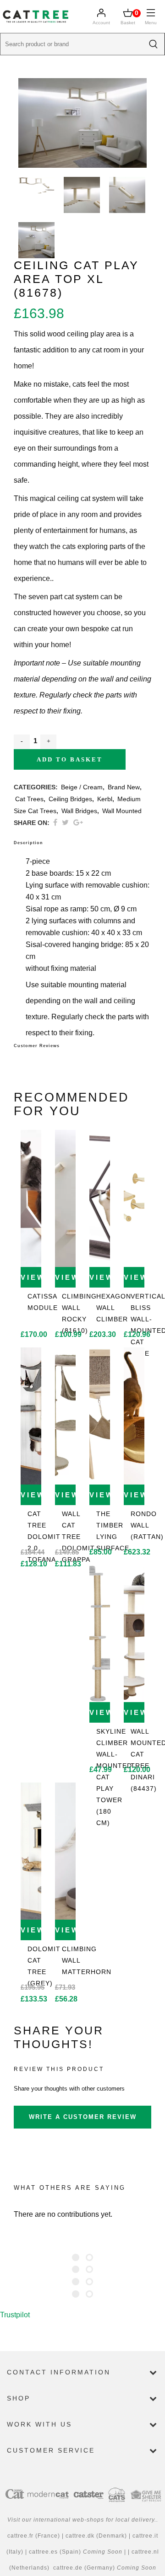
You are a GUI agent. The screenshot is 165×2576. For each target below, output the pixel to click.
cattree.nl (145, 2552)
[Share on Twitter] (65, 822)
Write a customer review (83, 2117)
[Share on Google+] (78, 822)
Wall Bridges (79, 811)
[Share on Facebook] (55, 822)
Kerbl (105, 799)
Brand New (124, 787)
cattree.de (68, 2568)
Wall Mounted (122, 811)
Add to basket (70, 759)
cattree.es (43, 2552)
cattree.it (145, 2536)
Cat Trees (29, 799)
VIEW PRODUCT (31, 1277)
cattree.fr (20, 2536)
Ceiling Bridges (70, 799)
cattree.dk (81, 2536)
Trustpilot (15, 2315)
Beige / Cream (82, 787)
